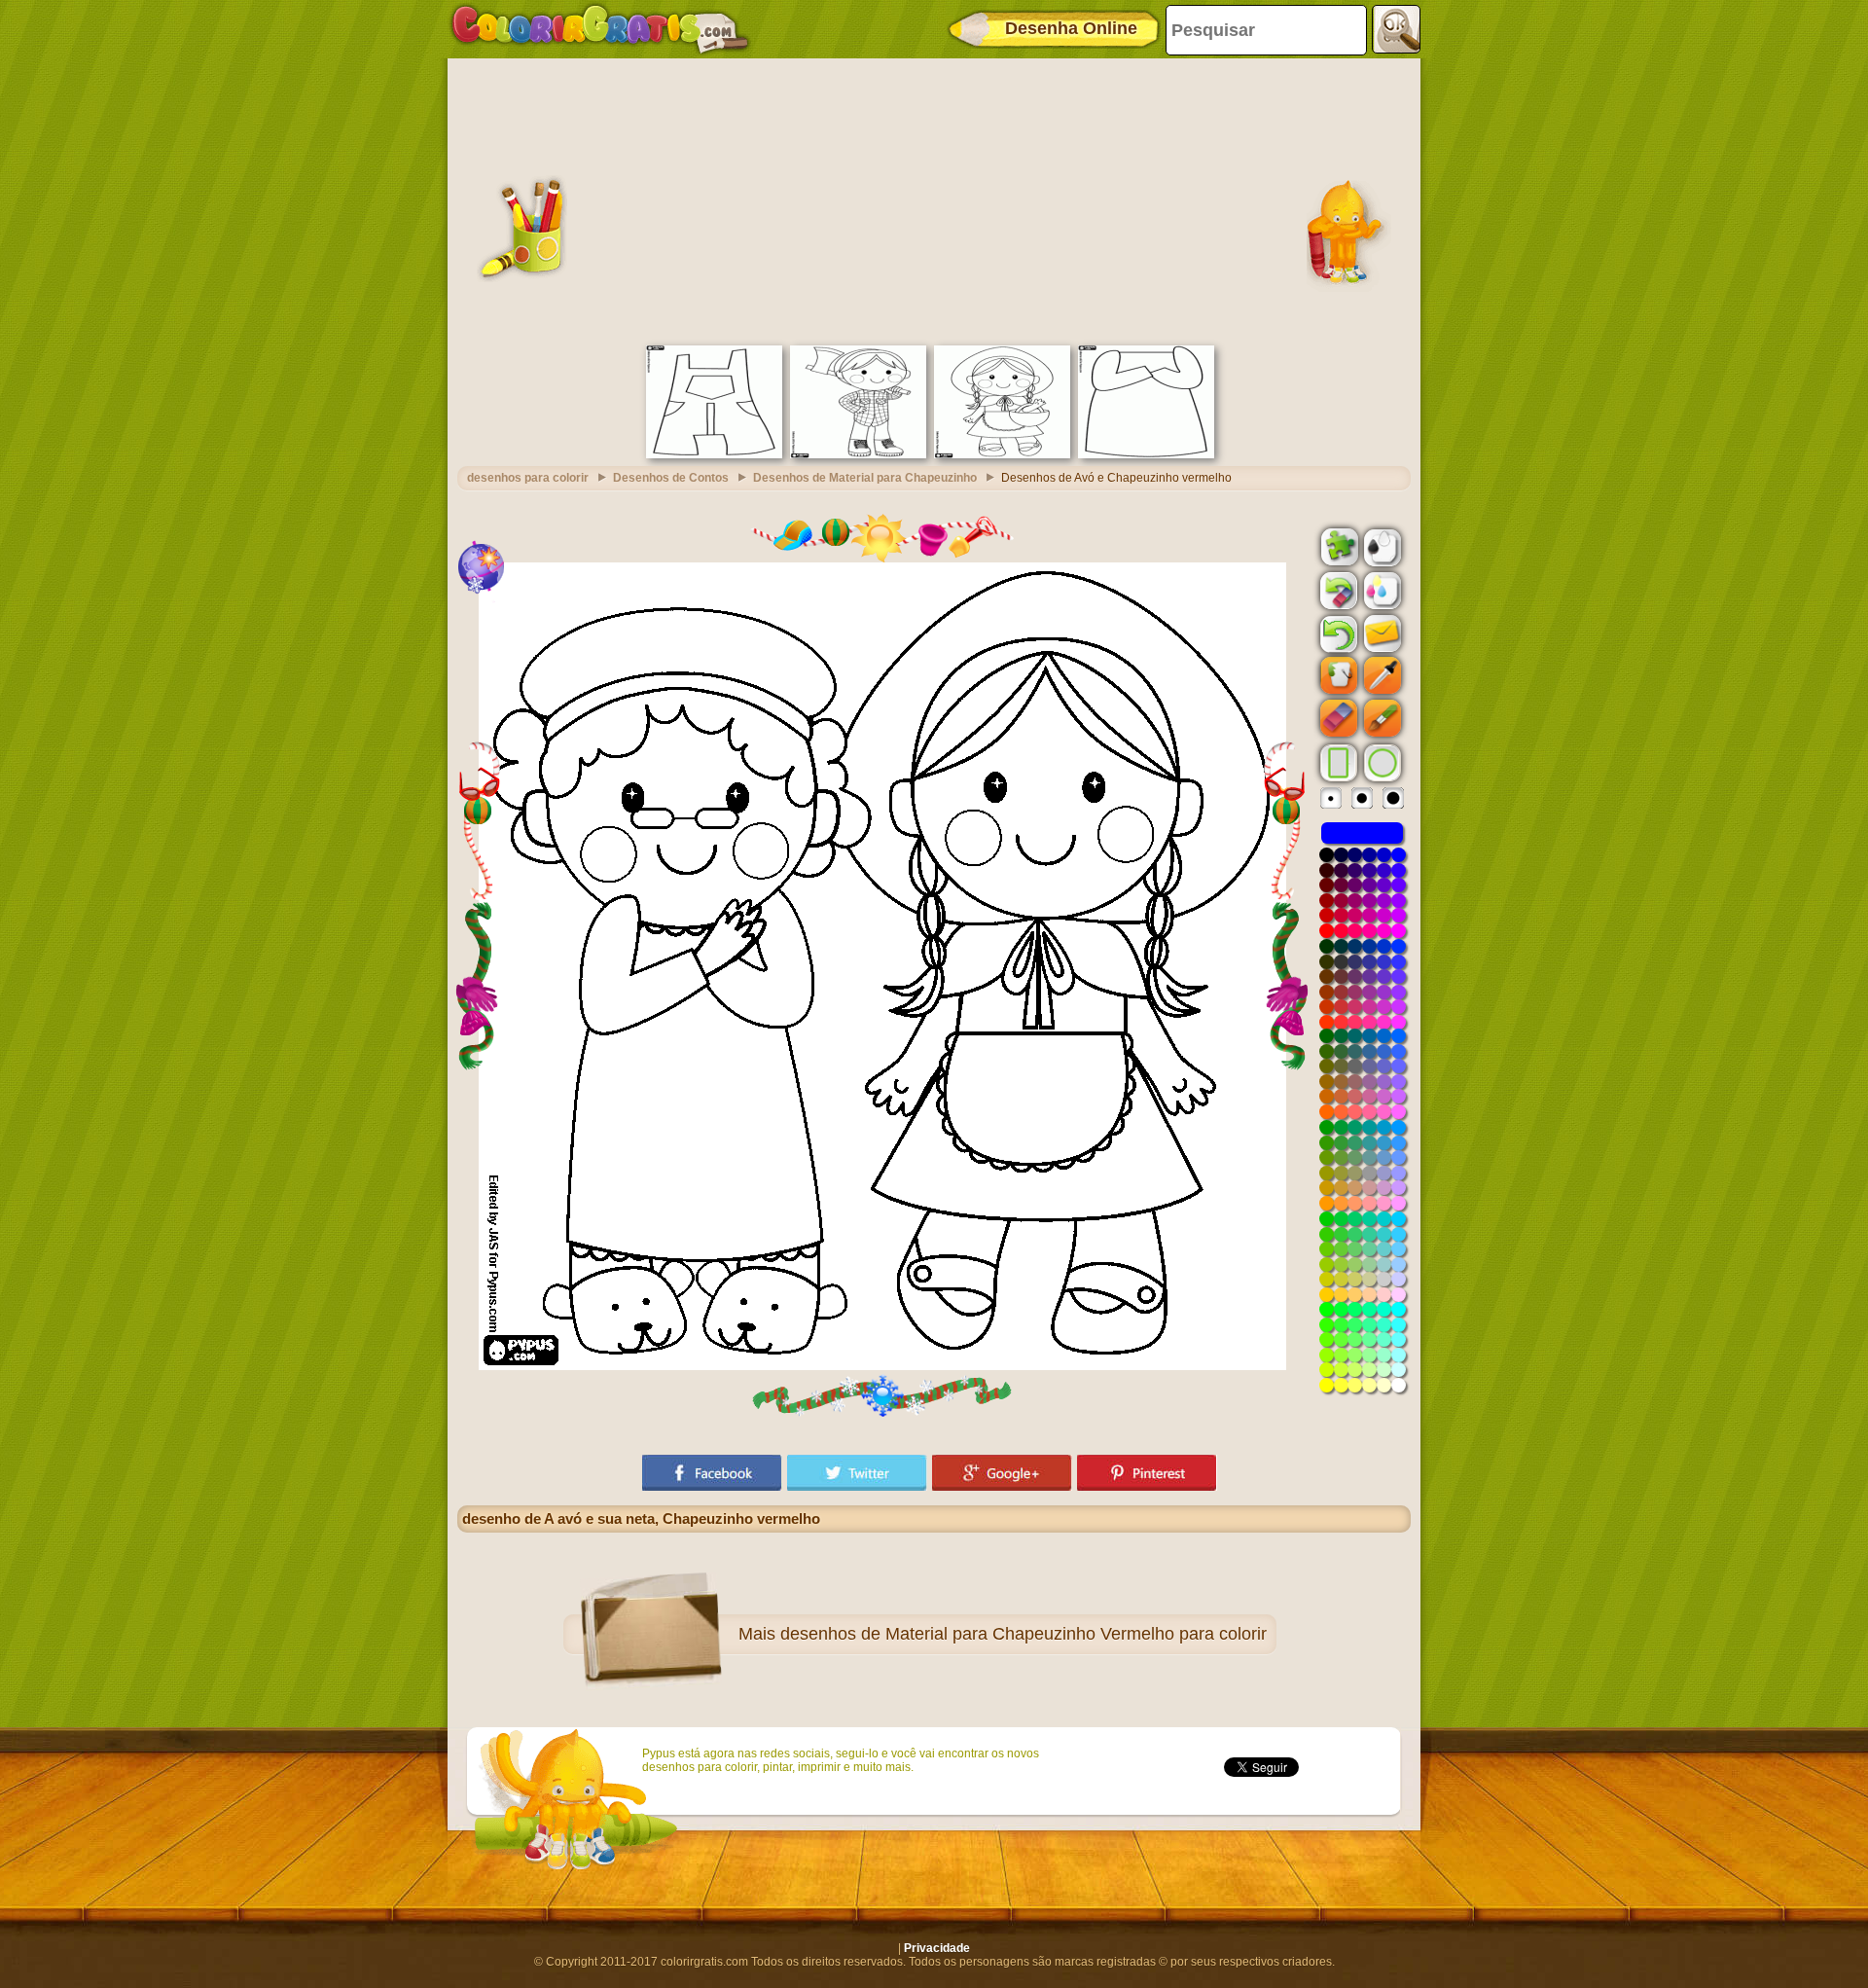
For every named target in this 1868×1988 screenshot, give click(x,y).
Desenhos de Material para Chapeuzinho (865, 478)
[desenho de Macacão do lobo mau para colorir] (714, 454)
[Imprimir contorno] (1381, 546)
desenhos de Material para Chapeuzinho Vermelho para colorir (1024, 1634)
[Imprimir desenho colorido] (1381, 590)
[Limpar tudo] (1337, 591)
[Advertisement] (934, 199)
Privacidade (937, 1948)
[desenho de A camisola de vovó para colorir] (1146, 454)
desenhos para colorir (528, 478)
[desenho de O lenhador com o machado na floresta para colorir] (858, 454)
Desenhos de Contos (671, 478)
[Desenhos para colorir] (600, 29)
